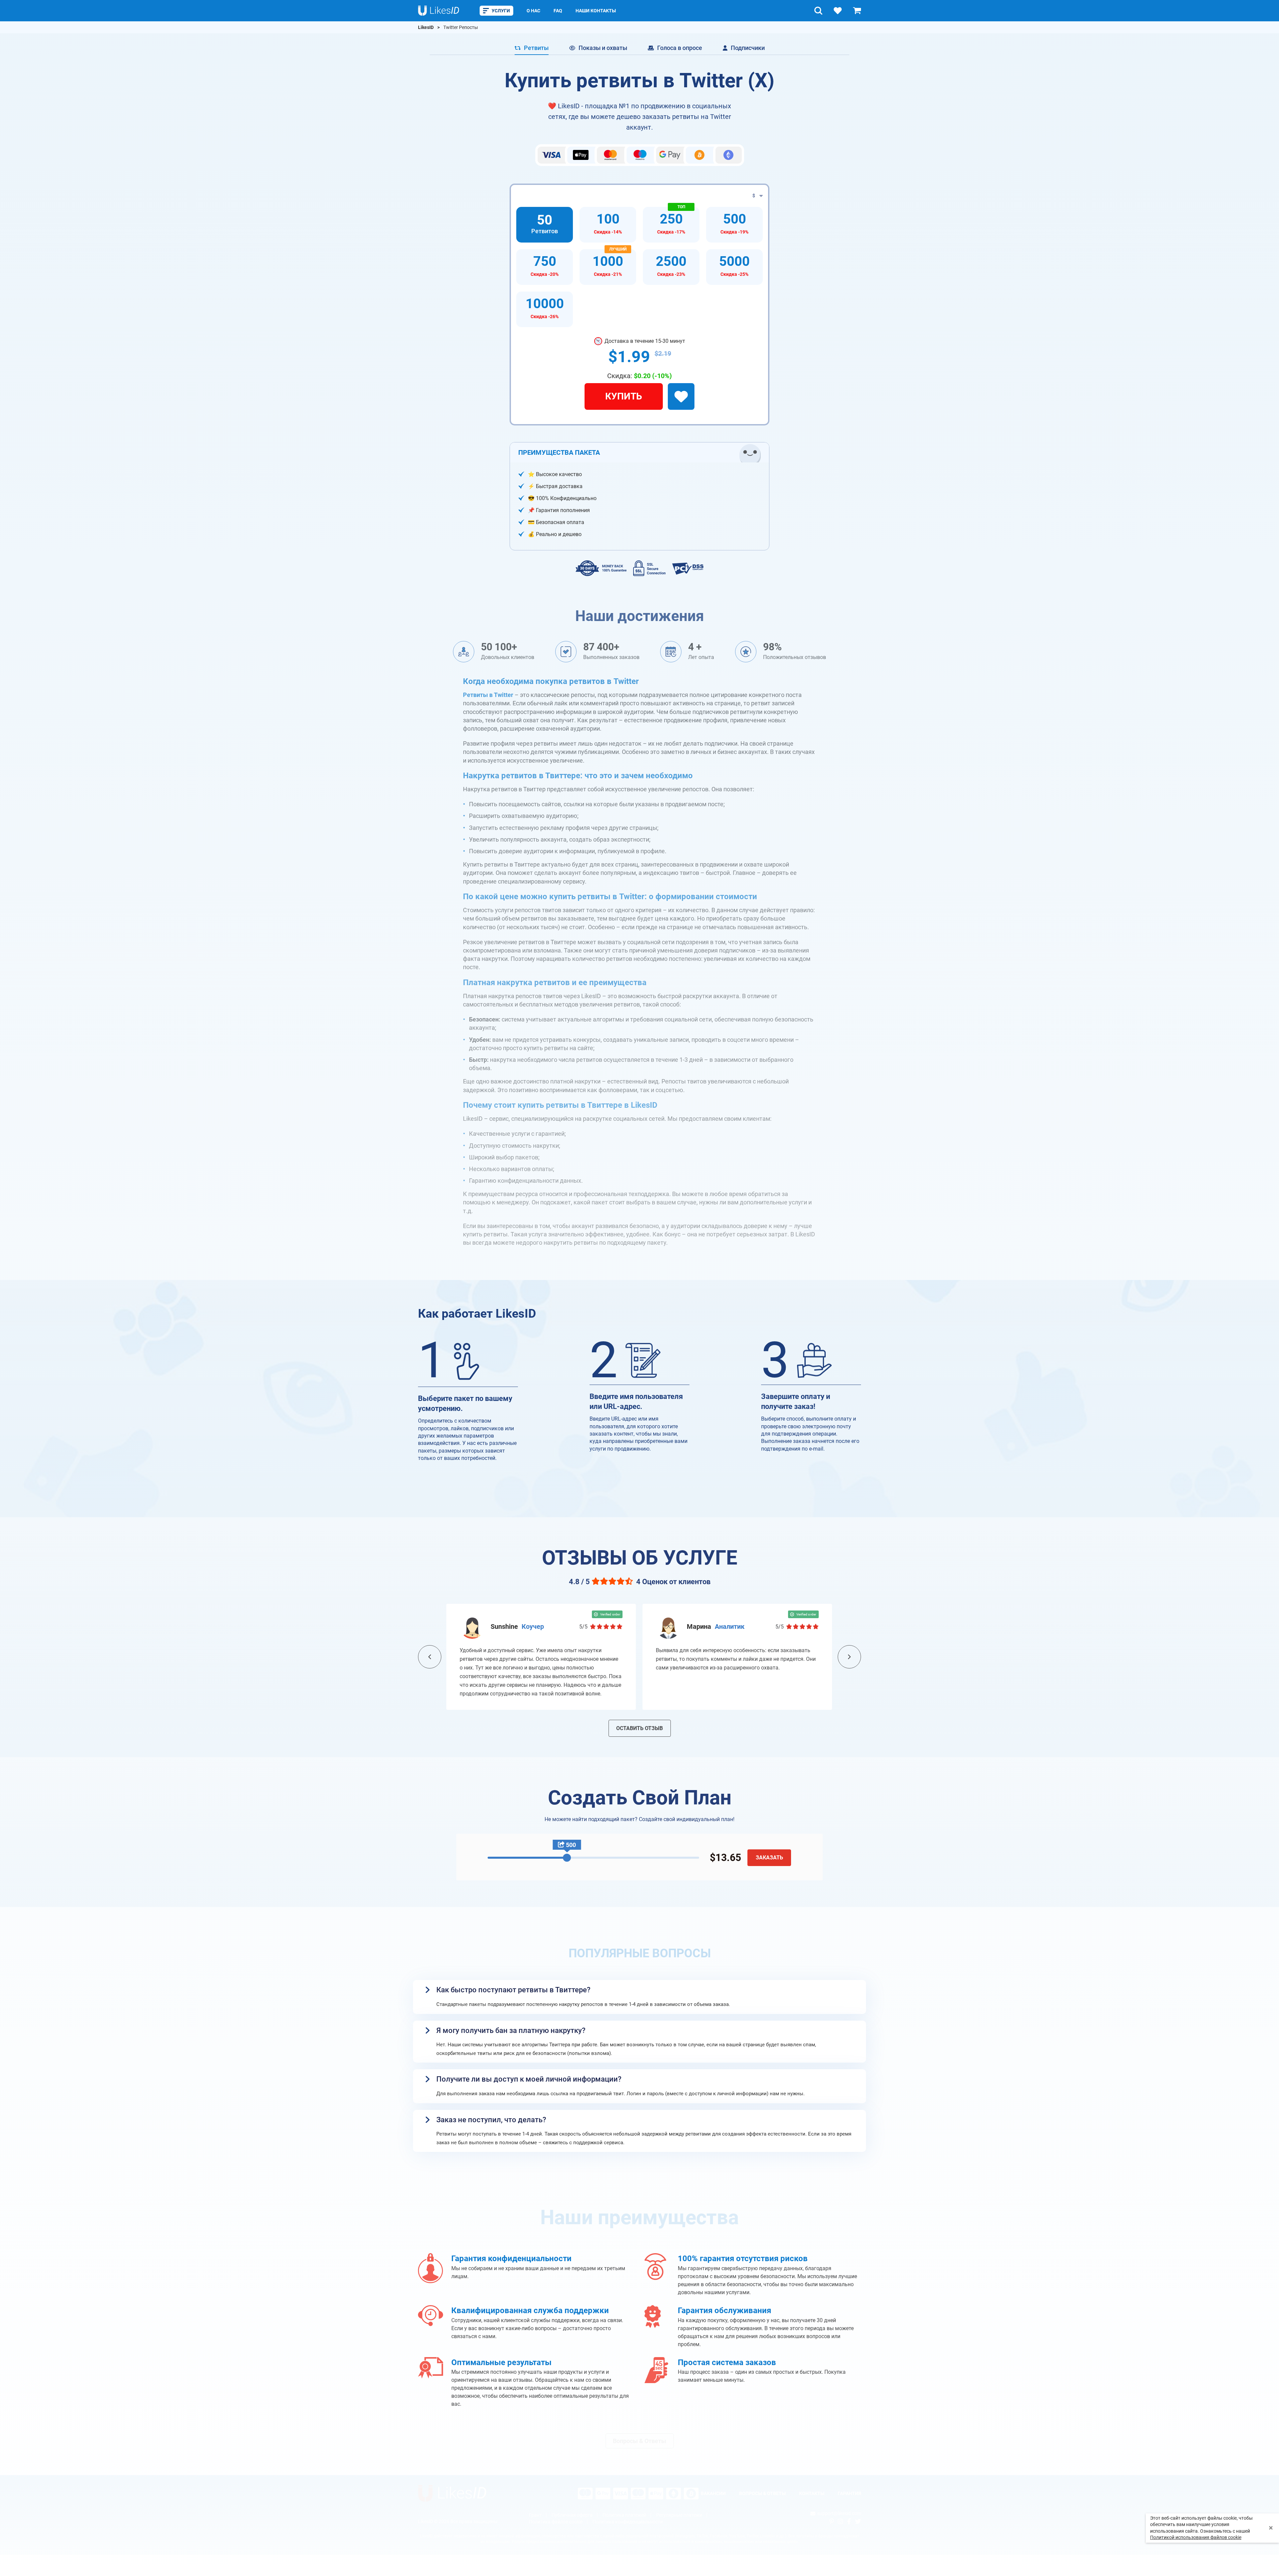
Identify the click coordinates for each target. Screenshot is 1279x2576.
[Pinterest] (832, 2521)
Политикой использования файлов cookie (1196, 2537)
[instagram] (840, 2521)
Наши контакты (596, 11)
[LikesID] (452, 2493)
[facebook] (849, 2521)
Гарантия (849, 2493)
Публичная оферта (572, 2515)
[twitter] (858, 2521)
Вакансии (713, 2493)
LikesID (426, 27)
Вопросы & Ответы (639, 2441)
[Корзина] (857, 11)
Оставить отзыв (639, 1728)
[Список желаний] (838, 11)
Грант (535, 2515)
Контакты (812, 2493)
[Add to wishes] (681, 396)
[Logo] (438, 11)
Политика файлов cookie (556, 2522)
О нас (533, 11)
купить (624, 396)
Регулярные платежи (679, 2515)
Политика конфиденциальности (628, 2522)
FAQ (558, 11)
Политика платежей (624, 2515)
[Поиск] (818, 11)
